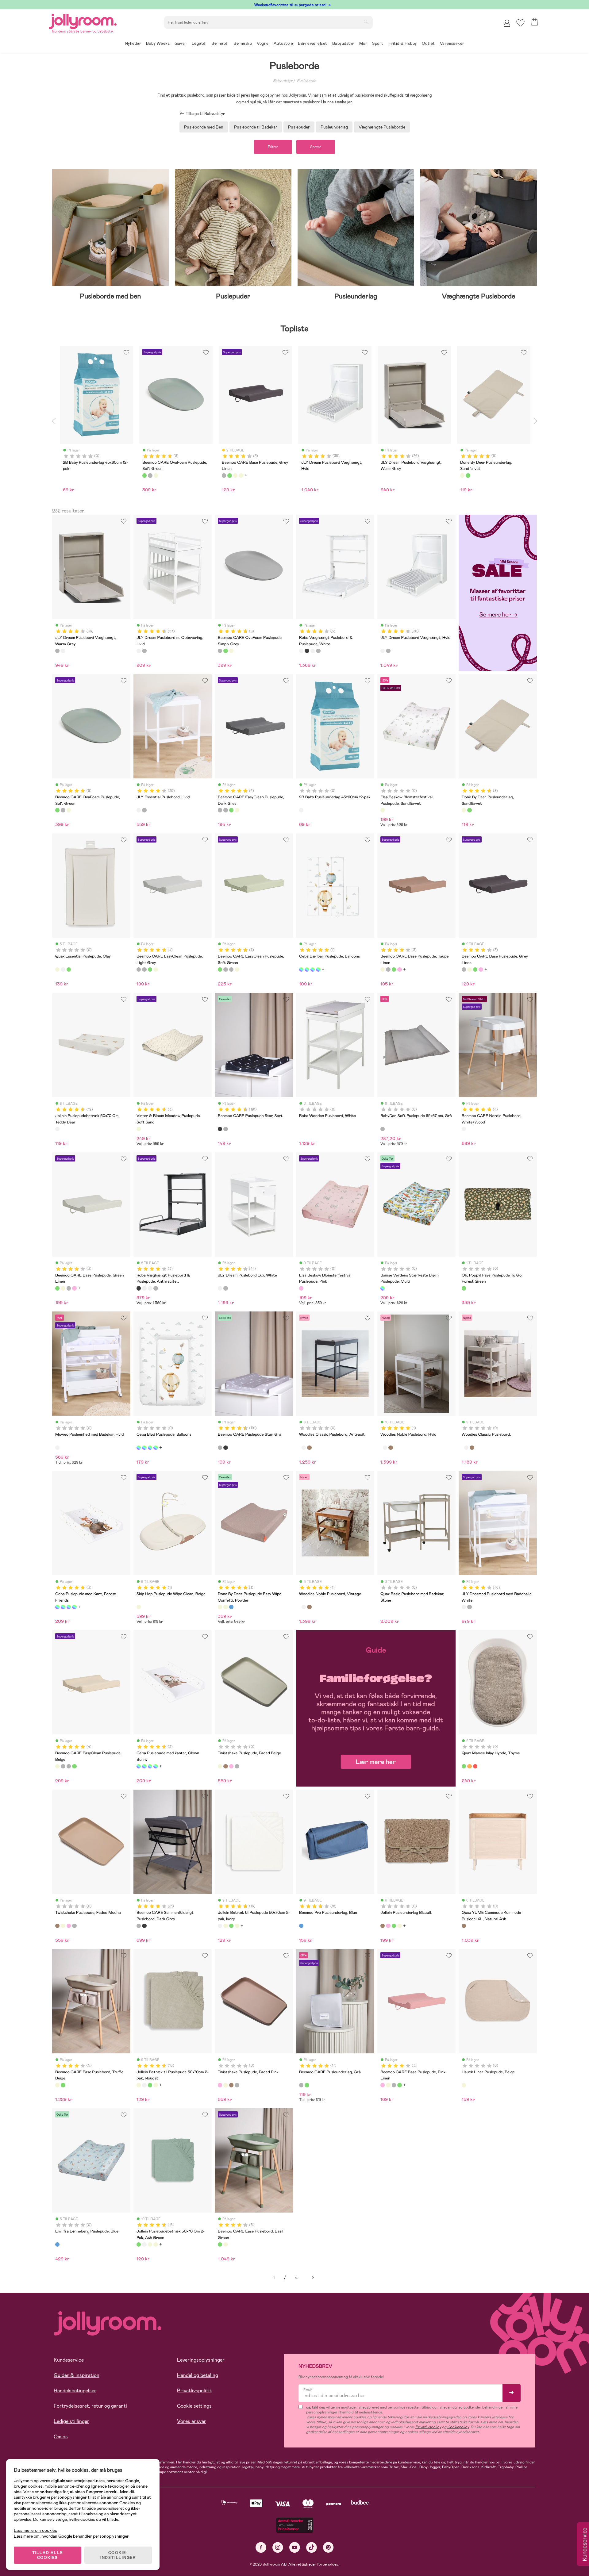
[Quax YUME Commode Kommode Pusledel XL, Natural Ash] (464, 1926)
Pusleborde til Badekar (256, 127)
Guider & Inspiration (77, 2375)
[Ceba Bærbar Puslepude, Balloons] (301, 969)
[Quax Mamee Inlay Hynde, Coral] (475, 1766)
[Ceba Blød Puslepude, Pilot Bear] (156, 1448)
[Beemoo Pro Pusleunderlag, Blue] (301, 1926)
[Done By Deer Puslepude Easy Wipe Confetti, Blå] (231, 1607)
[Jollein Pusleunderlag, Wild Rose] (388, 1926)
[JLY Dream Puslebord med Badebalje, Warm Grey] (469, 1607)
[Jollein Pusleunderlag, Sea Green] (394, 1926)
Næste (313, 2278)
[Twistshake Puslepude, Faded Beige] (220, 1766)
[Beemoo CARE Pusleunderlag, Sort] (307, 2085)
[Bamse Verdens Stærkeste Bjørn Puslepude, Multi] (383, 1288)
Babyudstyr (283, 81)
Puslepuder (299, 127)
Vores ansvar (192, 2421)
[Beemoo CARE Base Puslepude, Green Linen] (394, 969)
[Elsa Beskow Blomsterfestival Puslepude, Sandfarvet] (383, 810)
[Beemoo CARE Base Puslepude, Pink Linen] (399, 969)
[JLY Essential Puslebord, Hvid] (139, 810)
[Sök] (366, 22)
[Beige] (156, 475)
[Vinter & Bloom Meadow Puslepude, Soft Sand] (139, 1129)
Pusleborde (306, 81)
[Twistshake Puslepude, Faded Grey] (237, 1766)
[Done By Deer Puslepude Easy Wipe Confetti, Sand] (225, 1607)
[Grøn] (144, 475)
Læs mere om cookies (35, 2530)
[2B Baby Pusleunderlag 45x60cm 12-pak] (301, 810)
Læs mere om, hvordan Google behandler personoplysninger (71, 2536)
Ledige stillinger (71, 2421)
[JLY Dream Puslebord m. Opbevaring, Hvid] (139, 651)
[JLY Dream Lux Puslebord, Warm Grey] (225, 1288)
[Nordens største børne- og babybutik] (83, 20)
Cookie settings (194, 2406)
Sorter (316, 147)
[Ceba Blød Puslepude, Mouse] (150, 1448)
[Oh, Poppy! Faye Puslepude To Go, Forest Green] (464, 1288)
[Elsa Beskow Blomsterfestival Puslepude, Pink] (301, 1288)
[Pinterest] (328, 2547)
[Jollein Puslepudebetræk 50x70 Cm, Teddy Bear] (57, 1129)
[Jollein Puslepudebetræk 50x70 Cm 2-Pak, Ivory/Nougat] (237, 1926)
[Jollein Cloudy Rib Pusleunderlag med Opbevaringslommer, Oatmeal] (399, 1926)
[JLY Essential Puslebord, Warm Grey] (144, 810)
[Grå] (150, 475)
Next (535, 421)
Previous (54, 421)
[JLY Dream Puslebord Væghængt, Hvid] (63, 651)
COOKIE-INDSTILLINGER (118, 2555)
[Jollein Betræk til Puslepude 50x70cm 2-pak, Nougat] (225, 1926)
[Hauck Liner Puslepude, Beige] (464, 2085)
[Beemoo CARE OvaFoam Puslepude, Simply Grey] (220, 651)
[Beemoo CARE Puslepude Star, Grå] (225, 1129)
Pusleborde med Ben (204, 127)
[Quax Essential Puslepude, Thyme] (69, 969)
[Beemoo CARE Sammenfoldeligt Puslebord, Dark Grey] (139, 1926)
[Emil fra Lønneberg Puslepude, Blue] (57, 2244)
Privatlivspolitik (194, 2391)
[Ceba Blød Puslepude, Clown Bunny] (144, 1448)
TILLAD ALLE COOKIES (48, 2555)
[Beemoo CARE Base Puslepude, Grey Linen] (388, 969)
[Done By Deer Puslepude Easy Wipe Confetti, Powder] (220, 1607)
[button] (520, 23)
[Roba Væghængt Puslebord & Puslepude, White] (301, 651)
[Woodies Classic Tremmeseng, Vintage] (309, 1448)
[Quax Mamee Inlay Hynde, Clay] (469, 1766)
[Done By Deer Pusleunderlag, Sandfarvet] (464, 810)
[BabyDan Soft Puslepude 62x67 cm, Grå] (383, 1129)
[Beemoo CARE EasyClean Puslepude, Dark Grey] (220, 810)
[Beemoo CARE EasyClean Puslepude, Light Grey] (225, 810)
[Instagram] (278, 2547)
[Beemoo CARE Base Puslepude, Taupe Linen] (383, 969)
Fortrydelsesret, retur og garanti (90, 2406)
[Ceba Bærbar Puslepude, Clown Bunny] (318, 969)
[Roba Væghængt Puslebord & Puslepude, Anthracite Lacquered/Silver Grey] (307, 651)
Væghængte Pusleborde (382, 127)
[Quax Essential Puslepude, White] (63, 969)
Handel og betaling (198, 2375)
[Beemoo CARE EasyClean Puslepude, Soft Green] (231, 810)
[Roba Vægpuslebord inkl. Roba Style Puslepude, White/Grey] (313, 651)
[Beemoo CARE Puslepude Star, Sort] (220, 1129)
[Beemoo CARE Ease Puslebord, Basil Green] (63, 2085)
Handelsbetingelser (75, 2391)
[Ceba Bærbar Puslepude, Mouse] (307, 969)
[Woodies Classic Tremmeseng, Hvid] (304, 1448)
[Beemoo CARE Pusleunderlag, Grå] (301, 2085)
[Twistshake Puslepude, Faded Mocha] (225, 1766)
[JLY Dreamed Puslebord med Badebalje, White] (464, 1607)
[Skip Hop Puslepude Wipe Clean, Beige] (139, 1607)
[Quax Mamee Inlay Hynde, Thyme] (464, 1766)
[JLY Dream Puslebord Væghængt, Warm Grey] (57, 651)
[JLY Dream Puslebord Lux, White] (220, 1288)
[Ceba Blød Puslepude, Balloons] (139, 1448)
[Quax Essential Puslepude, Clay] (57, 969)
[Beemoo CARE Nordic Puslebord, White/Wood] (464, 1129)
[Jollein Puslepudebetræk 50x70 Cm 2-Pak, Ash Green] (231, 1926)
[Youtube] (295, 2547)
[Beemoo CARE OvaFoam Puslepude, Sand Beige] (231, 651)
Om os (61, 2437)
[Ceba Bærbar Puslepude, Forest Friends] (313, 969)
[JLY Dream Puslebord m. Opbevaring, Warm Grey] (144, 651)
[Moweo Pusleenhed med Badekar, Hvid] (57, 1448)
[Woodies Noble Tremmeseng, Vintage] (391, 1448)
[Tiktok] (312, 2547)
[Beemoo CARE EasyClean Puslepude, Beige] (237, 810)
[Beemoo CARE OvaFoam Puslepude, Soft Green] (225, 651)
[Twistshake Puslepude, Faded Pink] (231, 1766)
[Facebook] (261, 2547)
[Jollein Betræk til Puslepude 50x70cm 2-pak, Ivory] (220, 1926)
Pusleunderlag (334, 127)
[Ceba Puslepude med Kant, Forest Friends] (57, 1607)
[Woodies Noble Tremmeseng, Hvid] (385, 1448)
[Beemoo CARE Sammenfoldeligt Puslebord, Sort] (144, 1926)
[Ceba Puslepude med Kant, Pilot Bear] (69, 1607)
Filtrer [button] (273, 147)
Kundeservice (69, 2360)
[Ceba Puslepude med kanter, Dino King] (74, 1607)
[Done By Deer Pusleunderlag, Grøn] (469, 810)
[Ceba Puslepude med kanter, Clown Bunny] (63, 1607)
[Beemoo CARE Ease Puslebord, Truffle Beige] (57, 2085)
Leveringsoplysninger (201, 2360)
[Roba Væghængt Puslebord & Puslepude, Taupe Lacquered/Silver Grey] (318, 651)
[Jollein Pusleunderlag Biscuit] (383, 1926)
